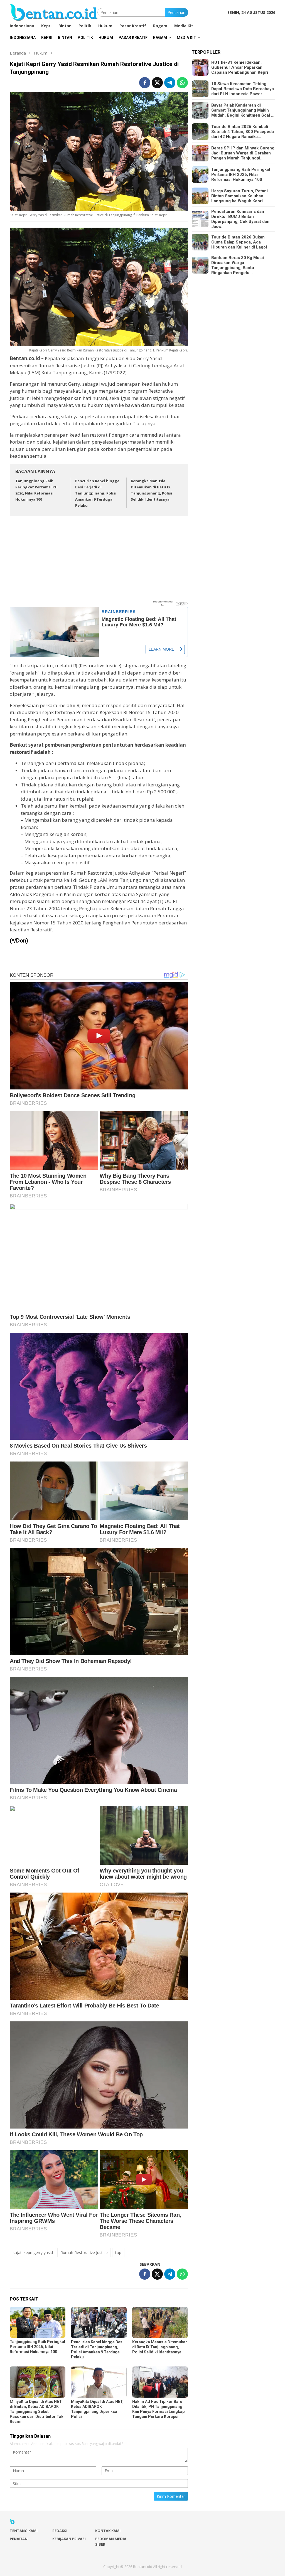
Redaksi (60, 2531)
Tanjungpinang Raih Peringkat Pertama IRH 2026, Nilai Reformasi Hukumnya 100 (38, 2347)
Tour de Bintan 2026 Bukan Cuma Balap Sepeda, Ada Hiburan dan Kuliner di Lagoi (239, 242)
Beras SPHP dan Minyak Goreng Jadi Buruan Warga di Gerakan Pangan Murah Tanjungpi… (243, 153)
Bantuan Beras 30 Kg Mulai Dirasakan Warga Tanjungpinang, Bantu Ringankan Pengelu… (238, 265)
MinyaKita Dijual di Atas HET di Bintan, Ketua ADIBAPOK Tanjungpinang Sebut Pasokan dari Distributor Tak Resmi (37, 2412)
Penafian (19, 2539)
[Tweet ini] (157, 83)
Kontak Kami (108, 2531)
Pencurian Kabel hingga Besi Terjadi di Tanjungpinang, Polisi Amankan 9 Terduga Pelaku (97, 493)
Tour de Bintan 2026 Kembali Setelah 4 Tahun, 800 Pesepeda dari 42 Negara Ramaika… (243, 132)
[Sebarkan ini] (145, 83)
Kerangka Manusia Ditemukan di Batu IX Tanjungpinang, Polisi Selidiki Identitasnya (160, 2347)
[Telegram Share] (170, 83)
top (118, 2253)
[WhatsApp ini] (182, 83)
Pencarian (176, 12)
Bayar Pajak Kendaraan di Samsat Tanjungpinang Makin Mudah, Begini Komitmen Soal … (243, 110)
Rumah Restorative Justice (84, 2253)
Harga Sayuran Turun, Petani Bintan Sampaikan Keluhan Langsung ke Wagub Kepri (239, 196)
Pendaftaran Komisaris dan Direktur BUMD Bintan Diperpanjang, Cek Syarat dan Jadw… (240, 219)
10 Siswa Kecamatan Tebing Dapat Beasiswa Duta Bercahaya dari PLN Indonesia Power (243, 89)
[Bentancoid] (54, 12)
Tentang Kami (24, 2531)
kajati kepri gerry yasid (33, 2253)
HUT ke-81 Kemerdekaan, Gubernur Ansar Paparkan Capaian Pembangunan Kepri (240, 67)
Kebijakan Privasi (69, 2539)
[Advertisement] (99, 561)
